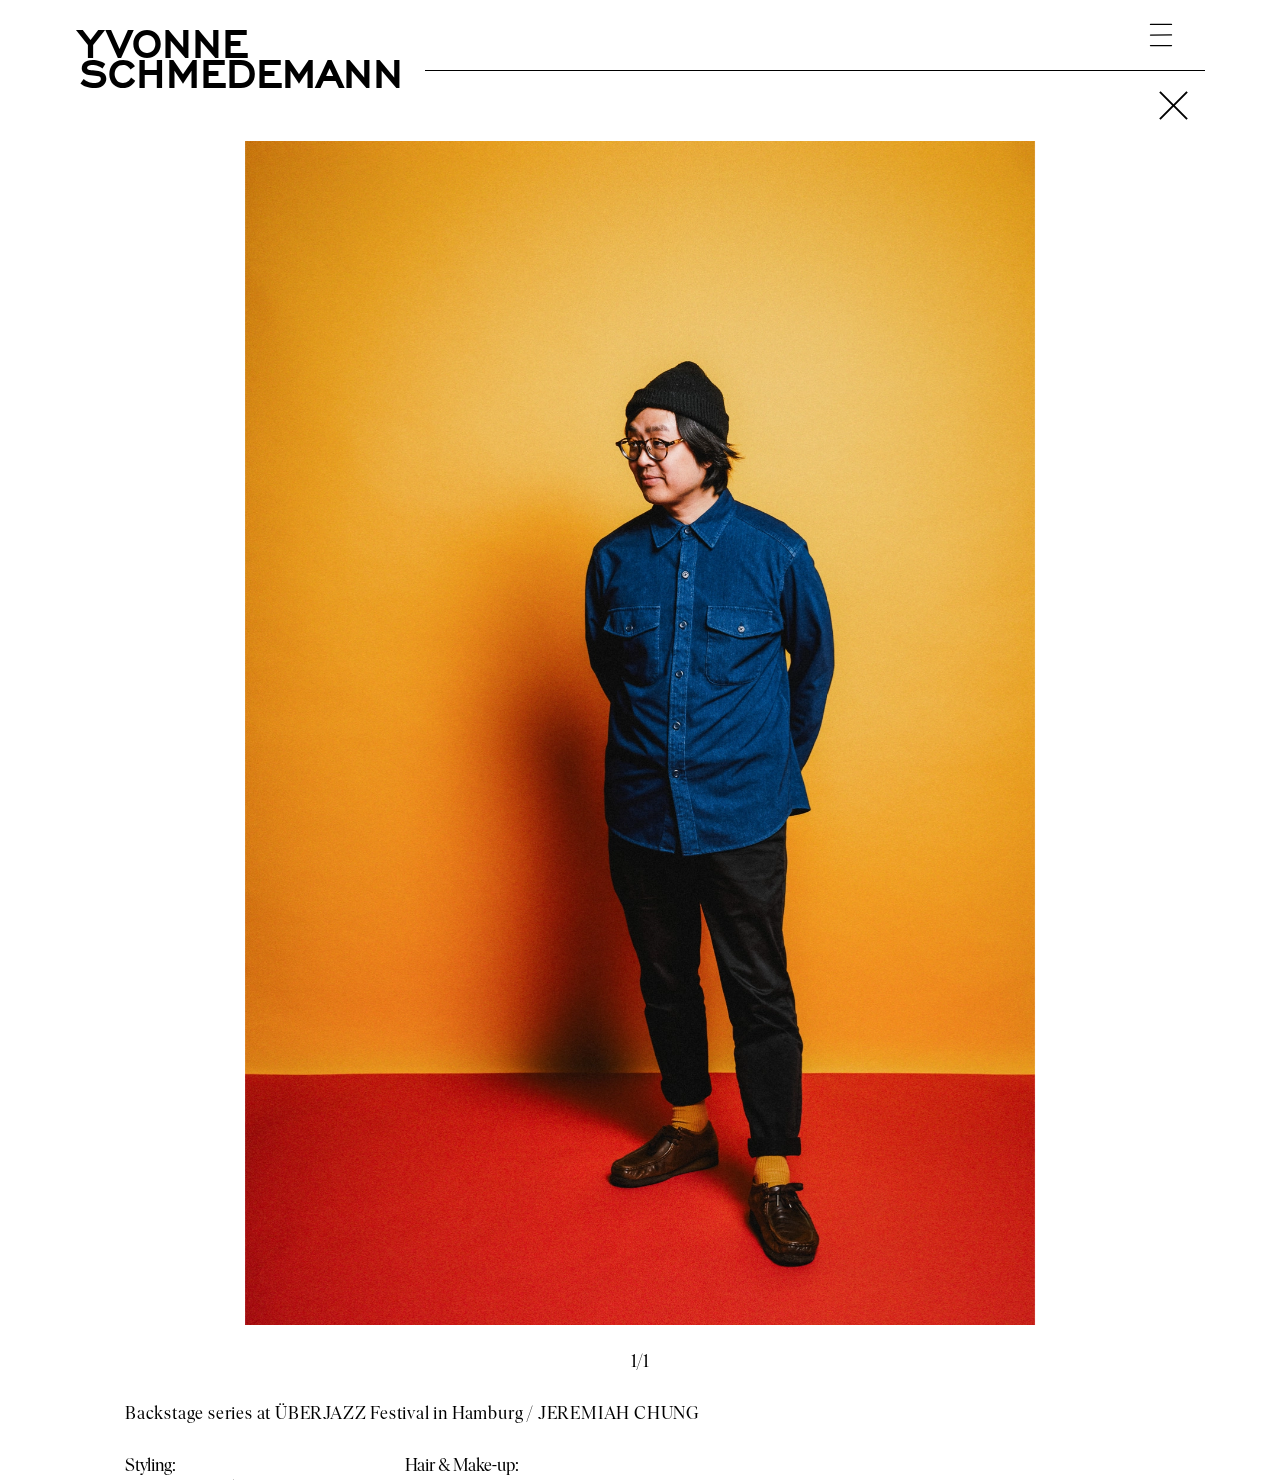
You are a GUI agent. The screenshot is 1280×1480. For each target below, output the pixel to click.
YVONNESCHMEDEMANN (241, 55)
